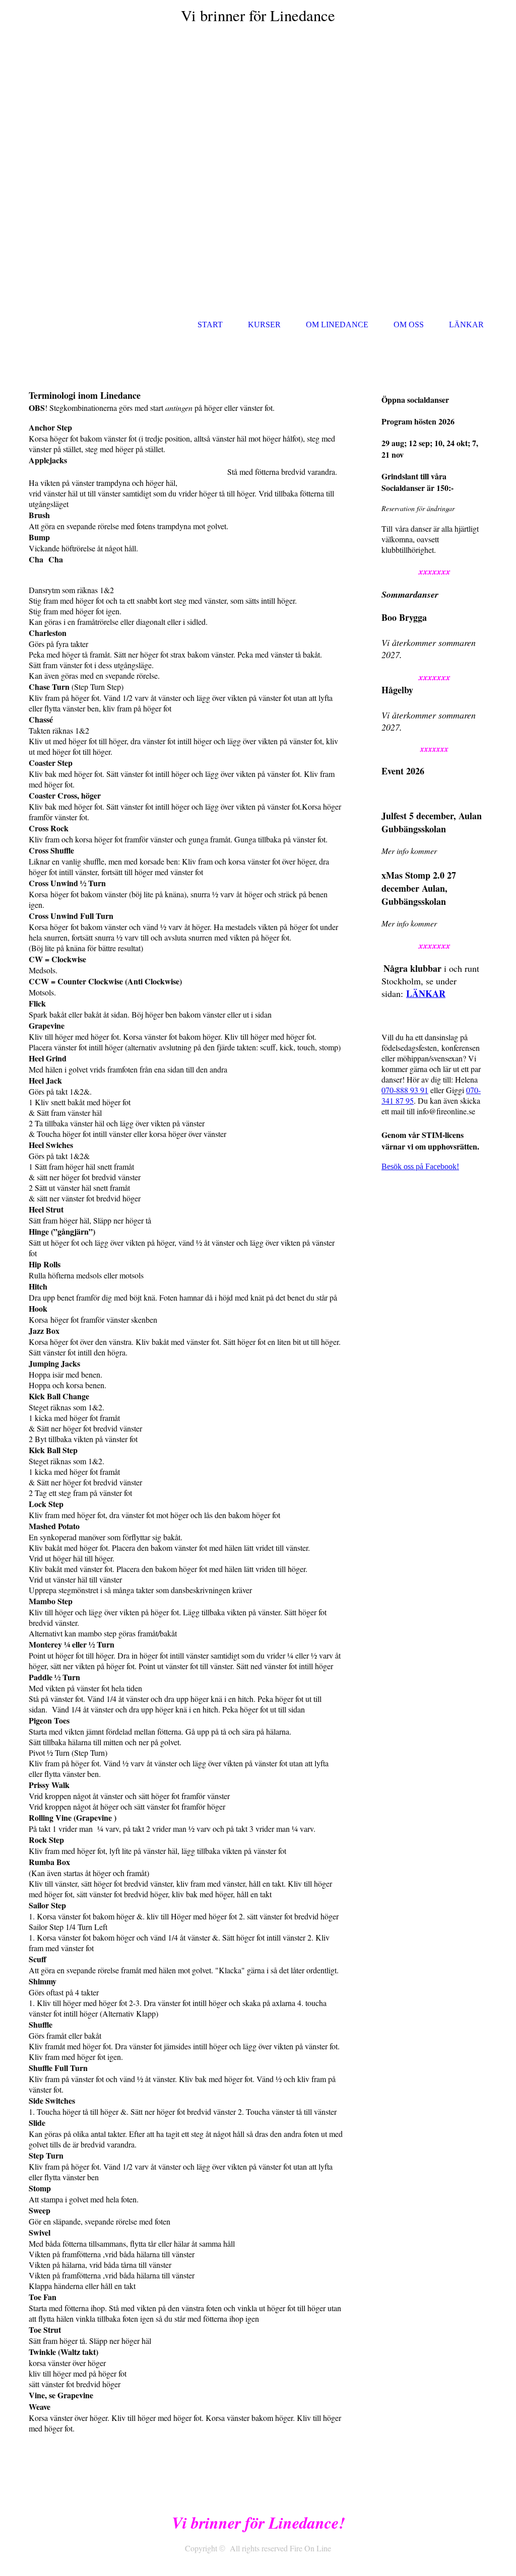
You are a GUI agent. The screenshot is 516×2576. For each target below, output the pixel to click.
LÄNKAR (466, 325)
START (210, 325)
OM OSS (409, 325)
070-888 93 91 (405, 1090)
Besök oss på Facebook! (420, 1166)
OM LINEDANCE (337, 325)
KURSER (264, 325)
